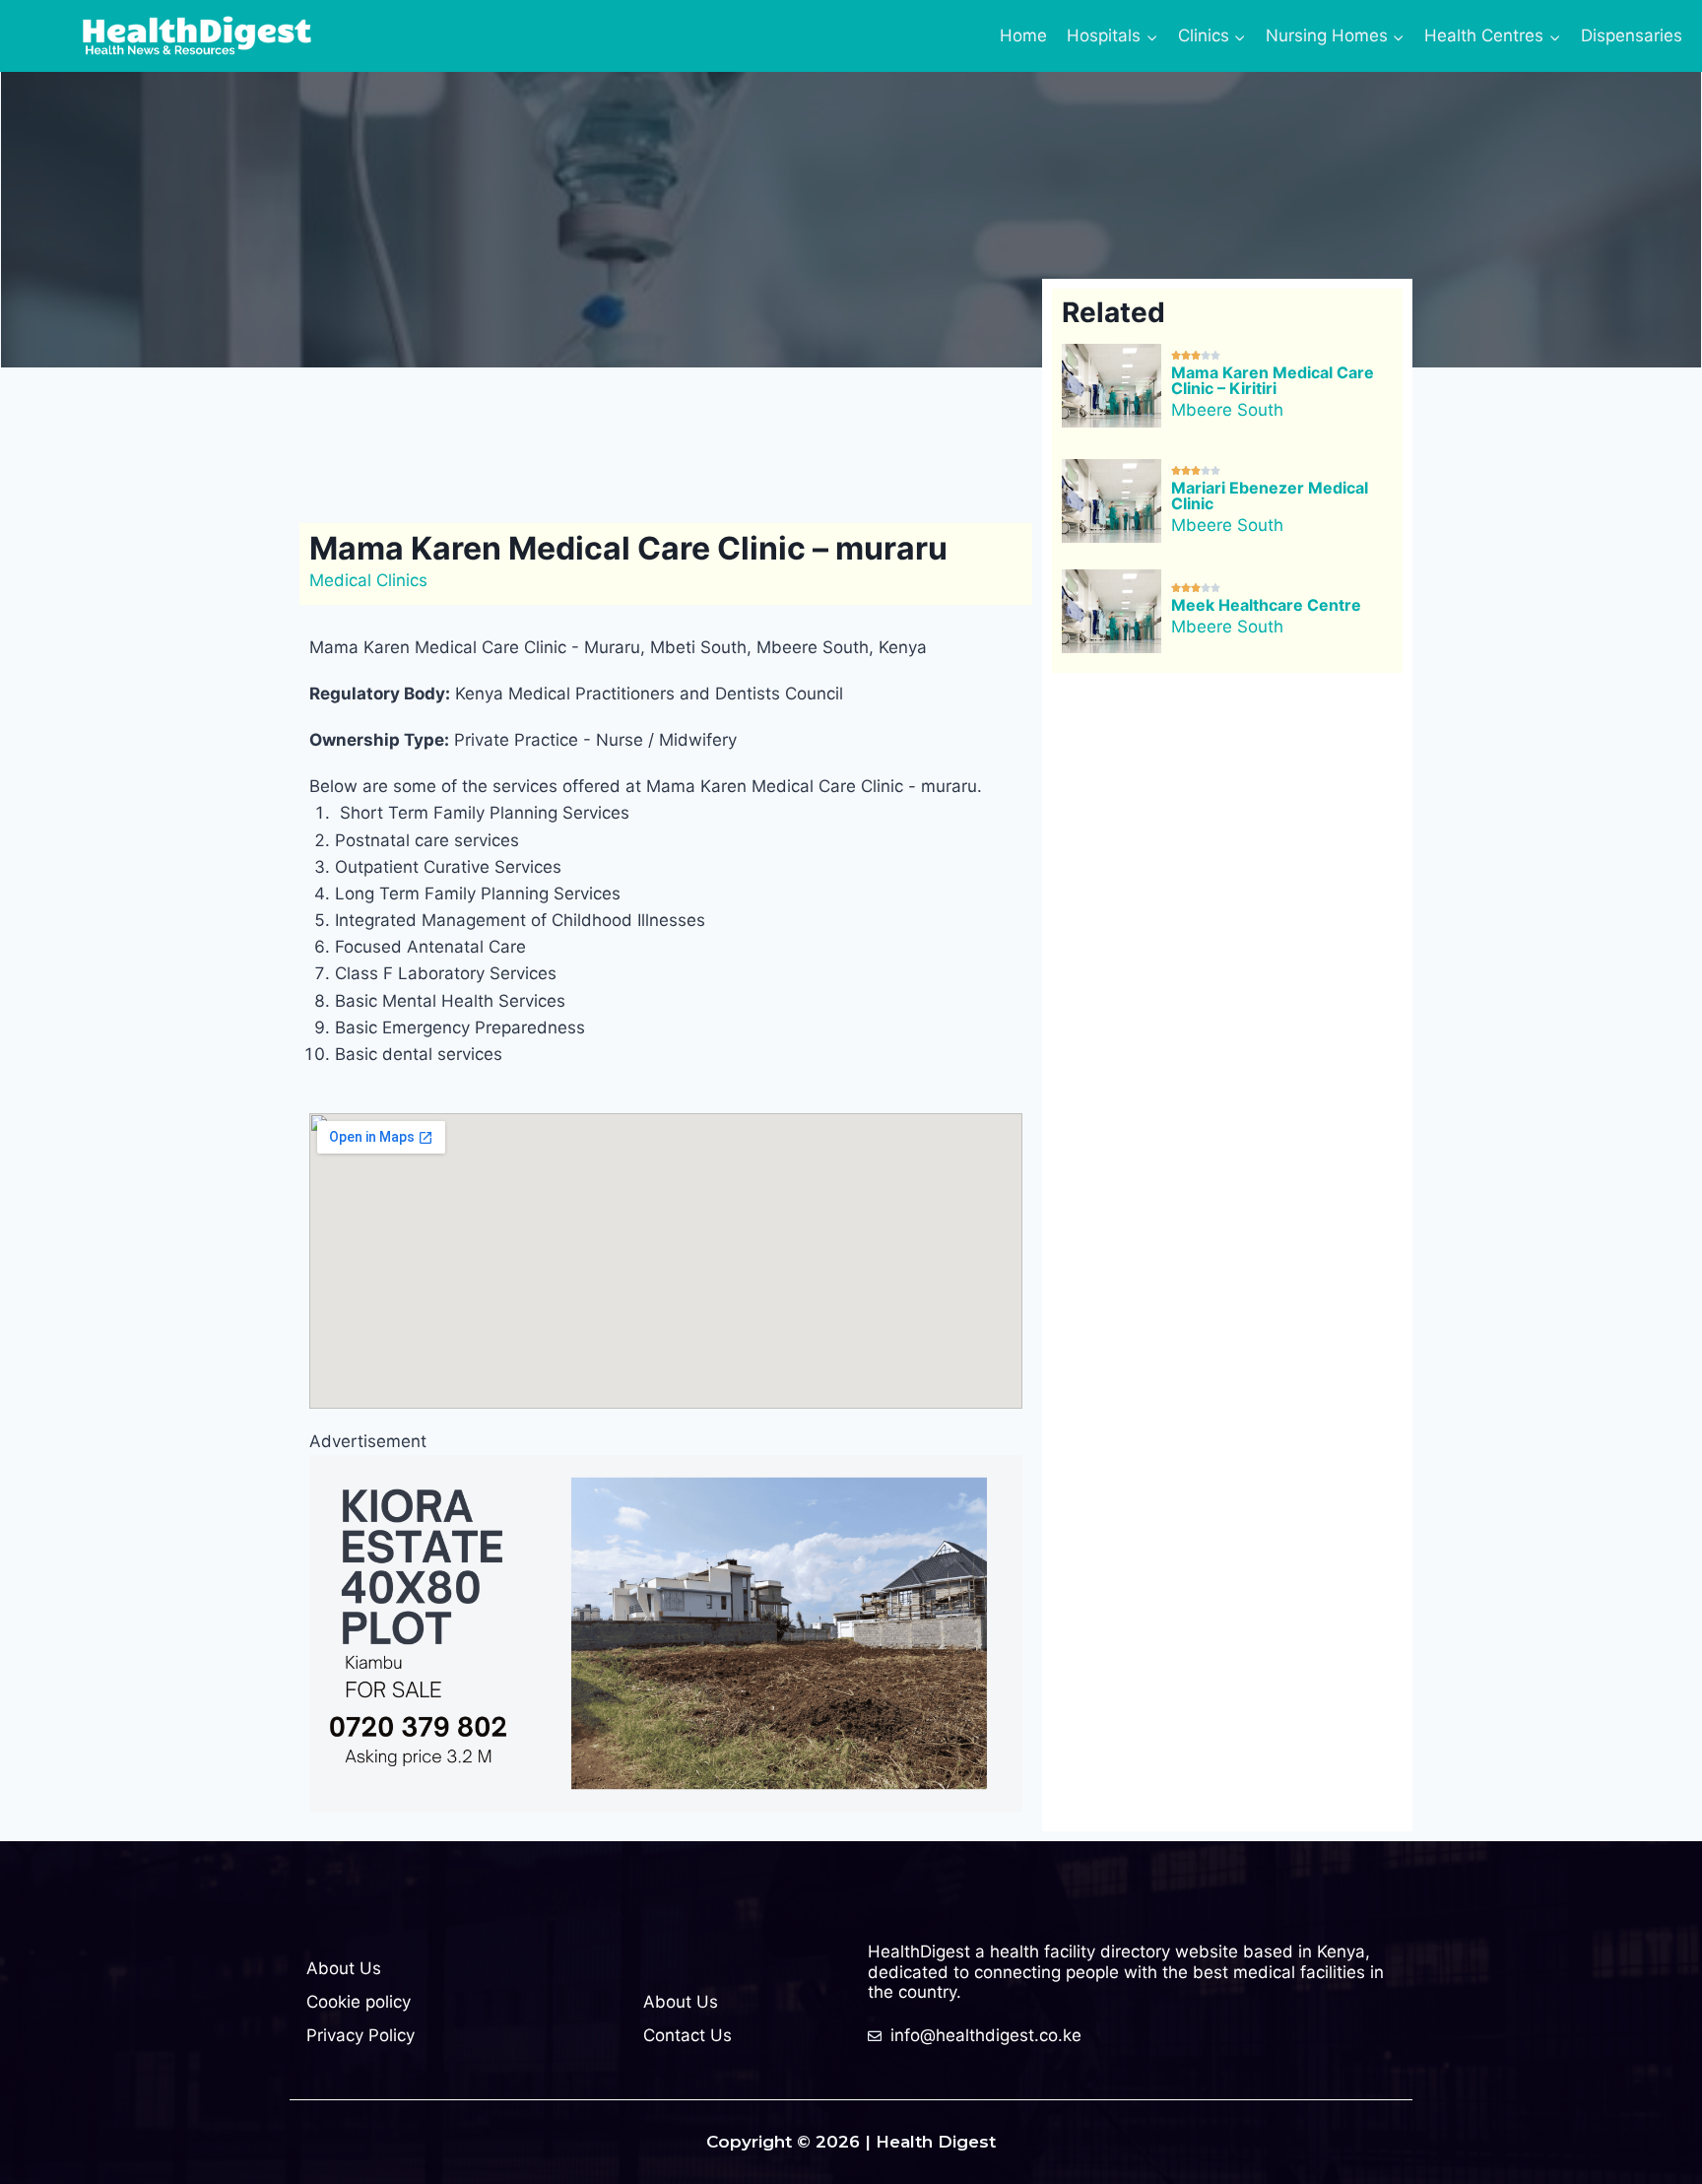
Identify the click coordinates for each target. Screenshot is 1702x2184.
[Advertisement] (668, 441)
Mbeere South (1227, 410)
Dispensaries (1632, 35)
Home (1023, 35)
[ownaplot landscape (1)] (666, 1633)
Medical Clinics (368, 580)
